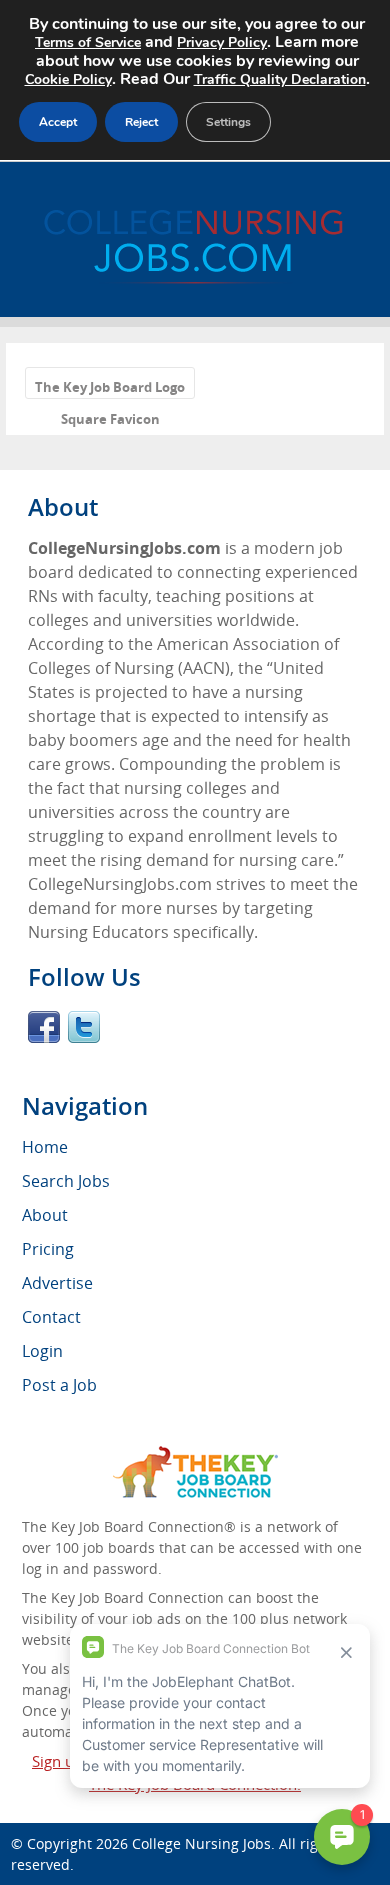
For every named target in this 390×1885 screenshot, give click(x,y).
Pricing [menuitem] (48, 1249)
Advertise (57, 1283)
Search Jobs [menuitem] (66, 1181)
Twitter (84, 1027)
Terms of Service (88, 42)
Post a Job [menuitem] (59, 1385)
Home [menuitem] (45, 1147)
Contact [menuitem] (51, 1317)
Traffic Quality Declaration (280, 79)
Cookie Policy (68, 79)
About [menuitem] (45, 1215)
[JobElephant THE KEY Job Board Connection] (195, 1455)
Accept (58, 122)
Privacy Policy (222, 42)
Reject (141, 122)
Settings (228, 122)
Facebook (44, 1027)
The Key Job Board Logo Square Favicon (110, 388)
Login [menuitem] (42, 1351)
